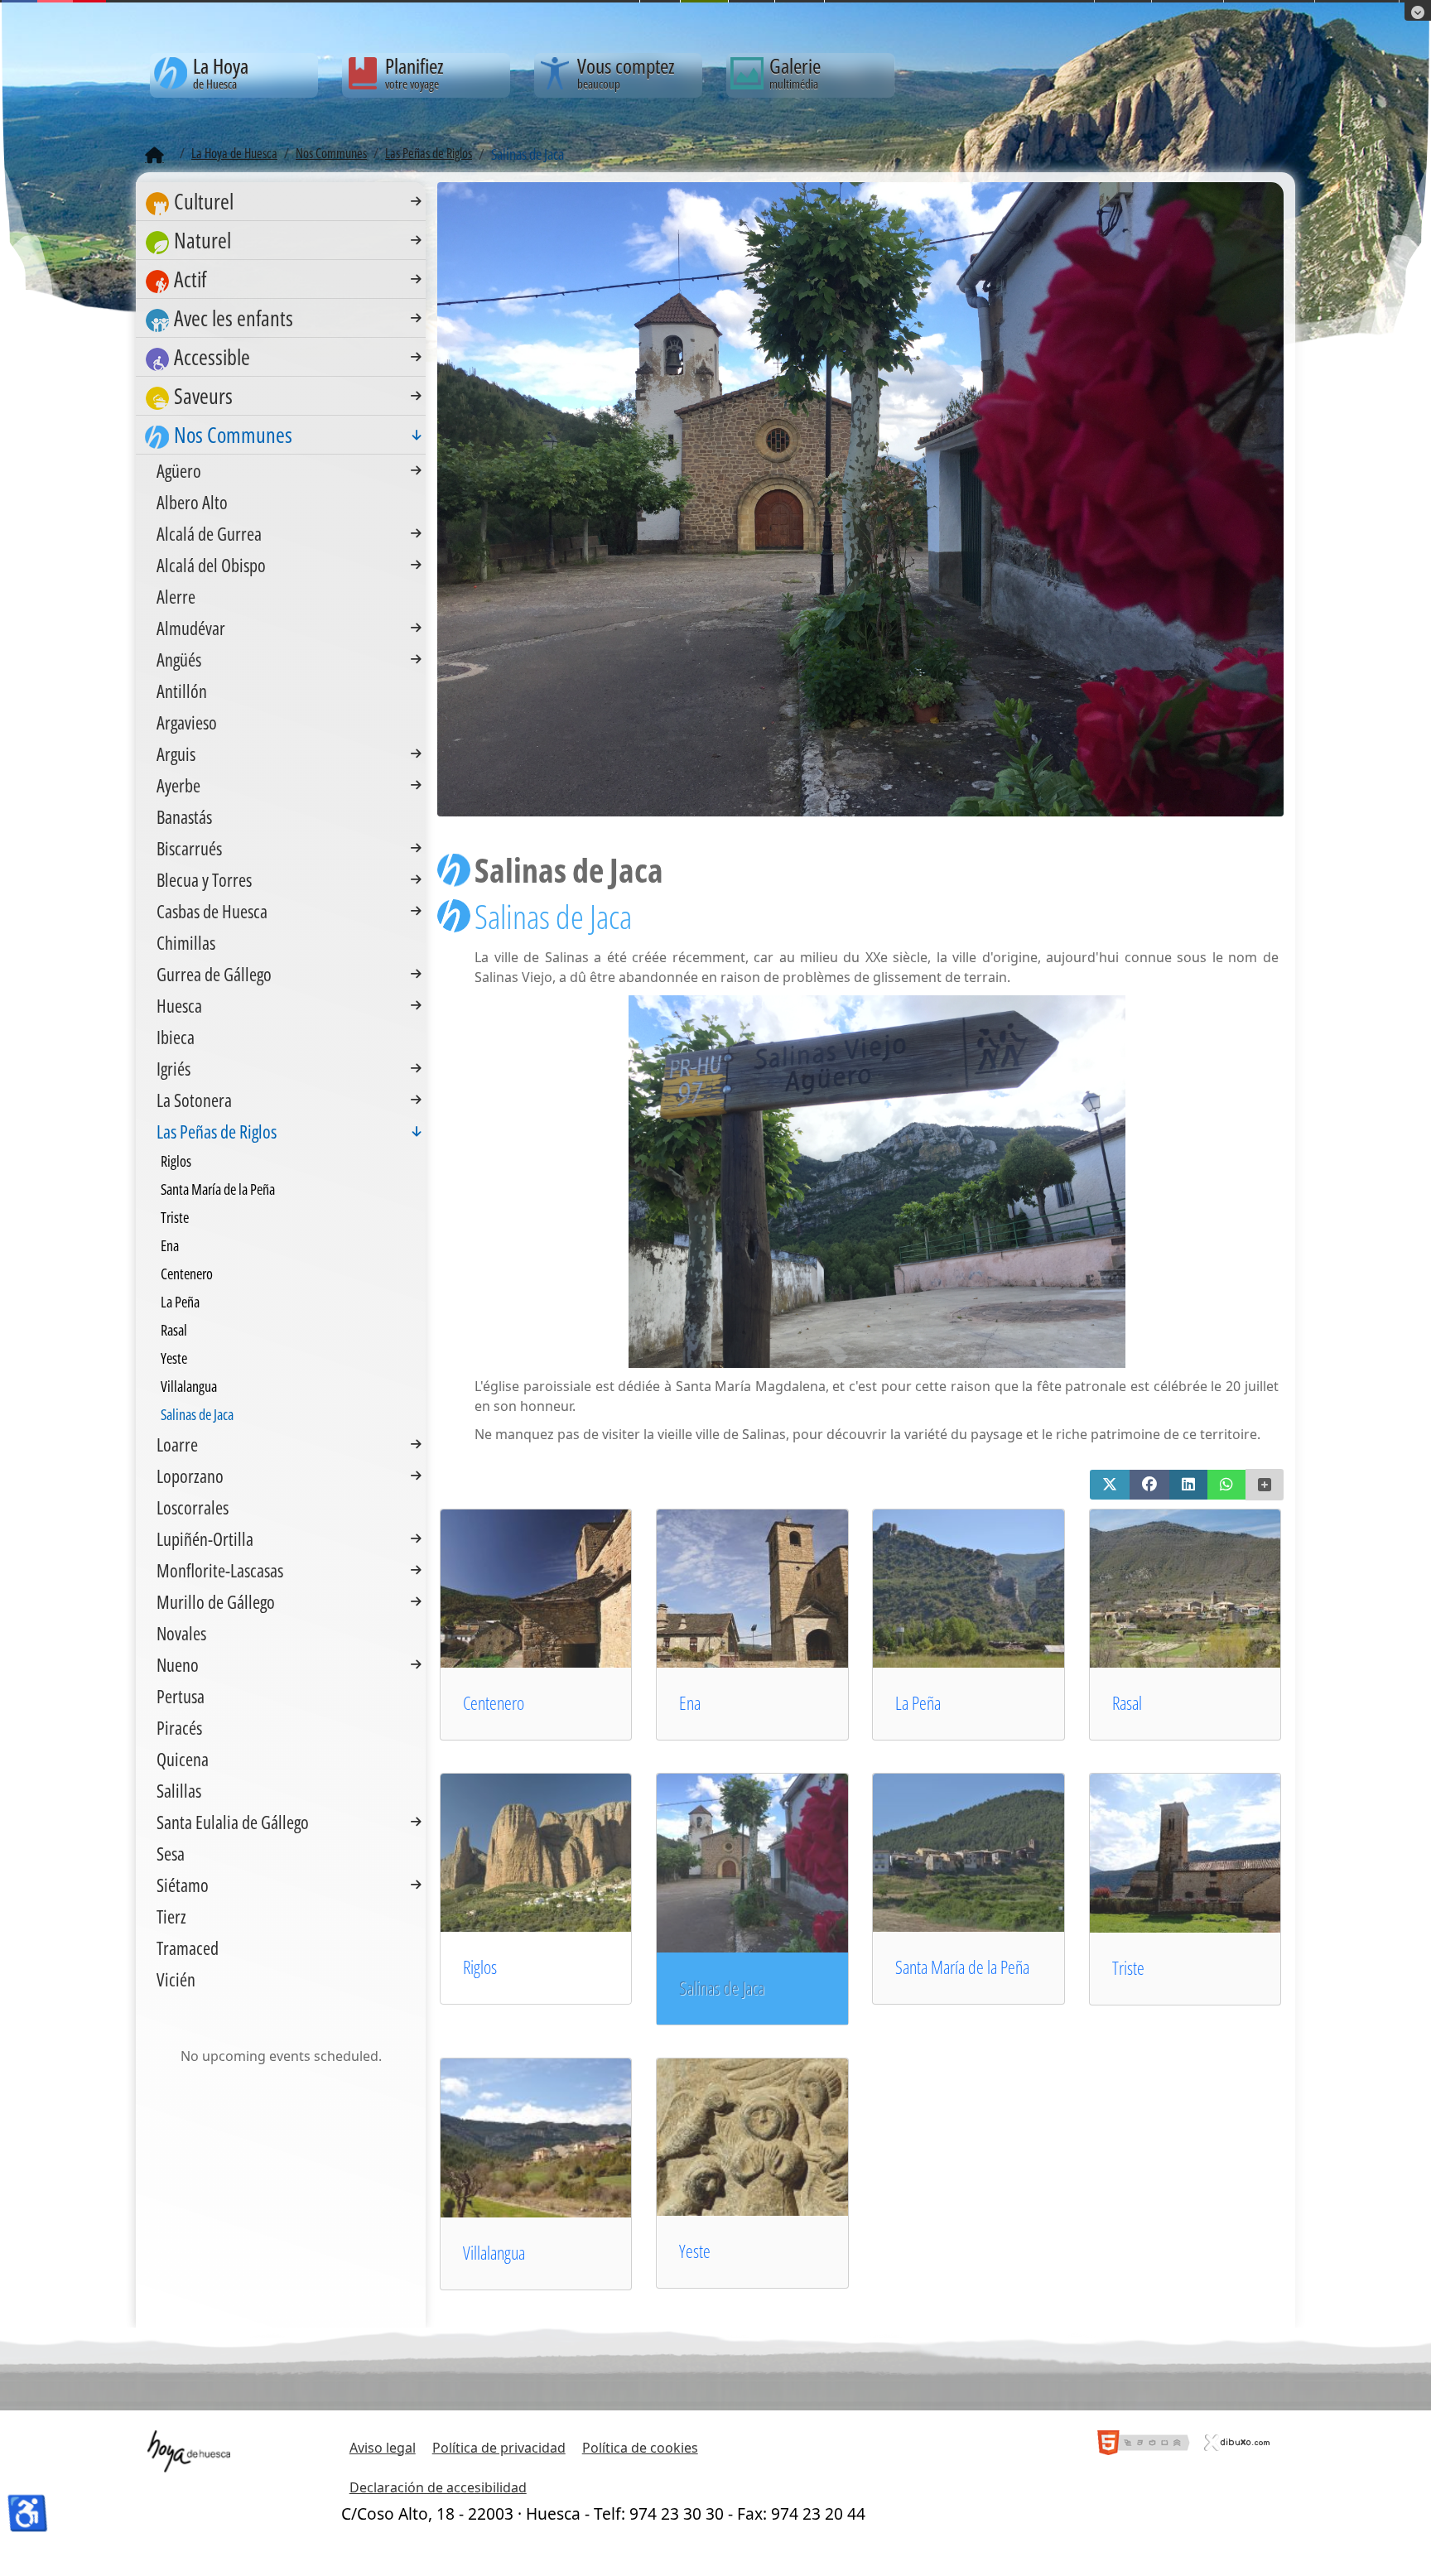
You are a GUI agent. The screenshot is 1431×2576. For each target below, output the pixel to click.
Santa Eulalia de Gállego (233, 1822)
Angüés (179, 659)
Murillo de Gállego (216, 1601)
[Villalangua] (560, 2136)
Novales (181, 1633)
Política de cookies (640, 2448)
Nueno (178, 1664)
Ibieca (176, 1037)
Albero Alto (192, 502)
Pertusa (181, 1696)
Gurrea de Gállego (214, 974)
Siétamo (183, 1885)
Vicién (176, 1979)
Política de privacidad (499, 2448)
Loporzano (190, 1476)
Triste (1128, 1968)
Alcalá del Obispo (211, 565)
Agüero (179, 470)
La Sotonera (194, 1100)
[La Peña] (992, 1587)
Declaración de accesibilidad (438, 2487)
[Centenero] (560, 1587)
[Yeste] (776, 2135)
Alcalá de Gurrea (209, 533)
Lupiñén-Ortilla (205, 1538)
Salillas (179, 1790)
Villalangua (494, 2253)
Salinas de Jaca (197, 1414)
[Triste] (1209, 1851)
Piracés (179, 1727)
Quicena (183, 1759)
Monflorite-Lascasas (220, 1570)
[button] (1110, 1485)
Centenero (494, 1703)
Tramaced (188, 1948)
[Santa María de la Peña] (992, 1851)
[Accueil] (154, 156)
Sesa (171, 1853)
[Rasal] (1209, 1587)
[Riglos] (560, 1851)
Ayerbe (178, 785)
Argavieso (187, 722)
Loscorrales (193, 1507)
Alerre (176, 596)
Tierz (171, 1916)
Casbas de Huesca (212, 911)
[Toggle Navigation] (416, 201)
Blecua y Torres (204, 879)
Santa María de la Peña (962, 1967)
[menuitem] (281, 202)
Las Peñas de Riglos (217, 1131)
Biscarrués (189, 848)
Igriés (173, 1068)
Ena (690, 1703)
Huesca (179, 1005)
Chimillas (186, 942)
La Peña (918, 1703)
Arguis (176, 754)
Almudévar (191, 628)
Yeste (695, 2251)
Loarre (177, 1444)
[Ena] (776, 1587)
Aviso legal (383, 2448)
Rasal (1127, 1703)
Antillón (182, 691)
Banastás (184, 816)
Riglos (480, 1967)
